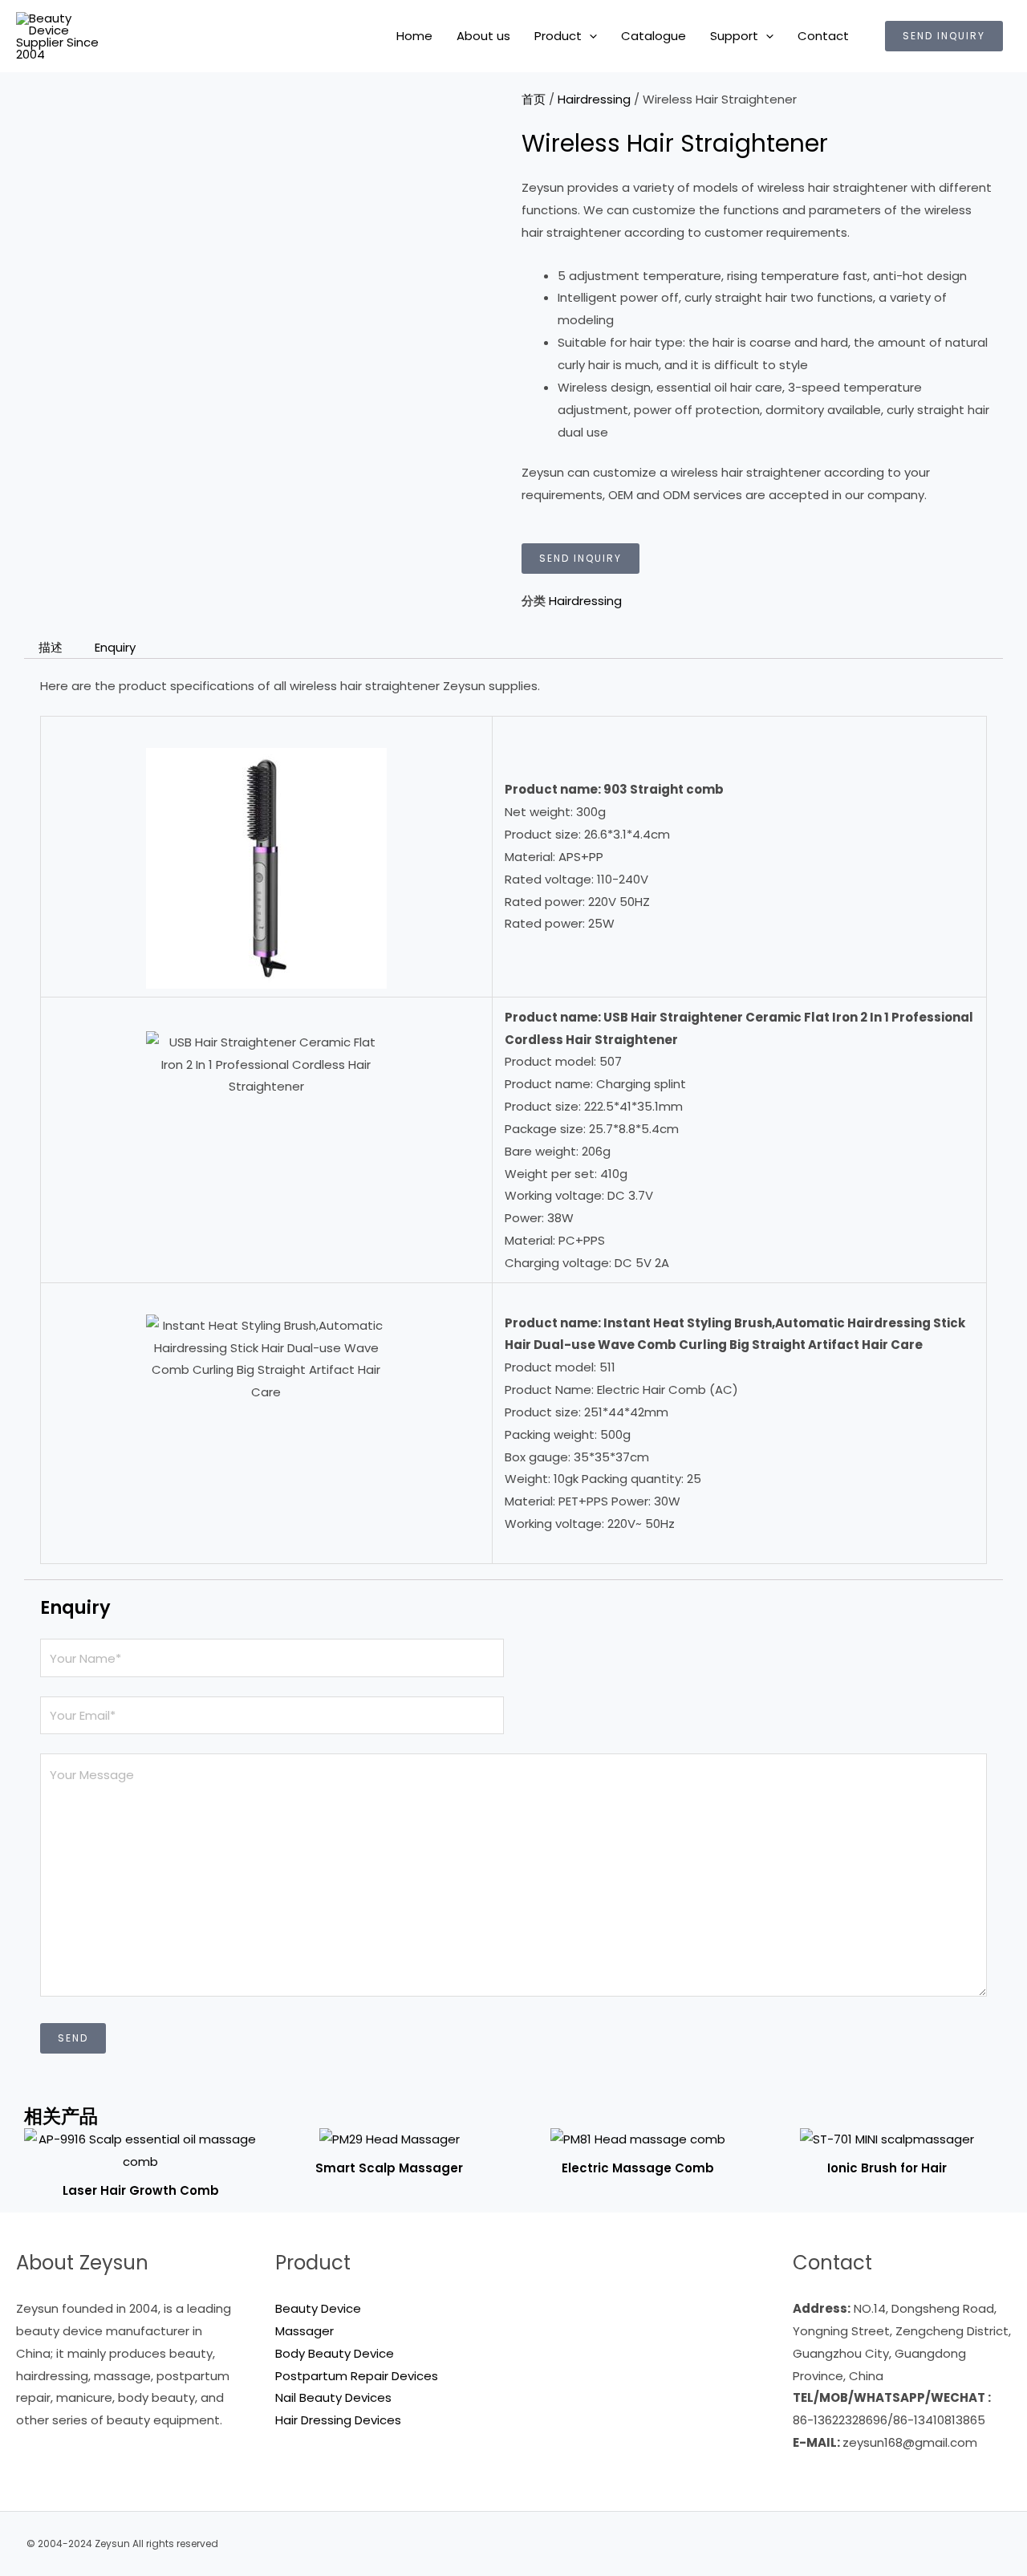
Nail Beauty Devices (333, 2397)
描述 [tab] (51, 647)
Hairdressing (594, 99)
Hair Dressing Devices (338, 2420)
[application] (589, 36)
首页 (534, 99)
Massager (304, 2331)
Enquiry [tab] (115, 647)
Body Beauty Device (335, 2353)
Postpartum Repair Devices (357, 2376)
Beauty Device (318, 2308)
